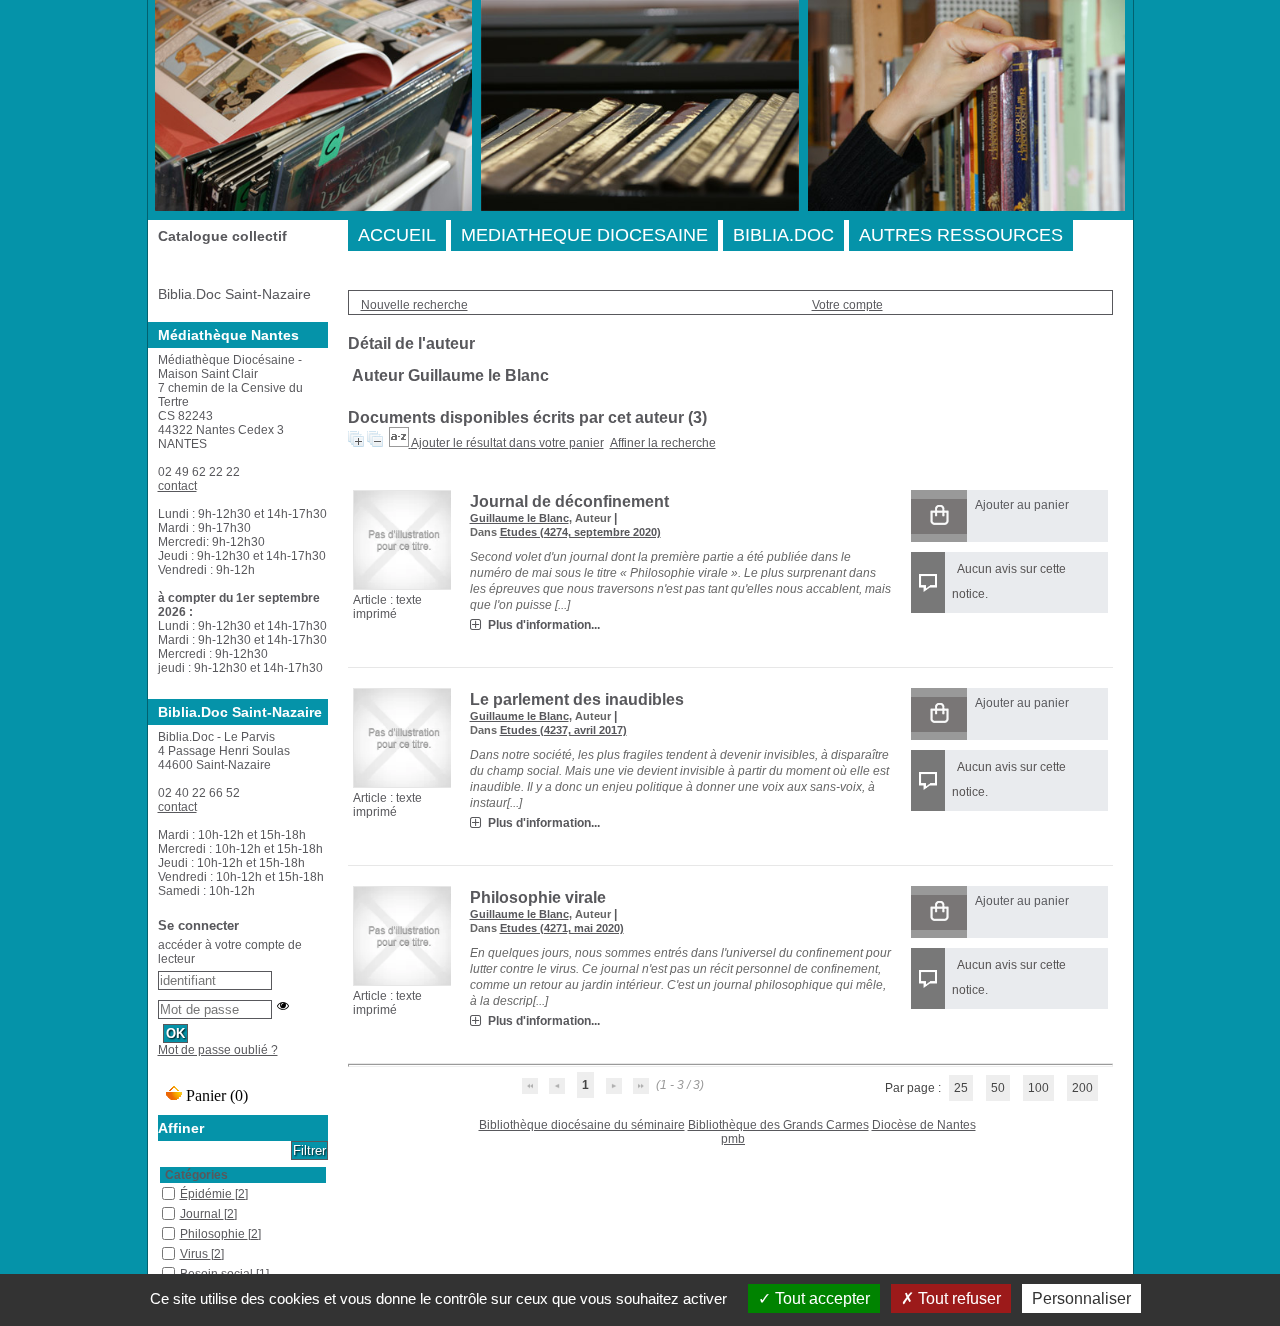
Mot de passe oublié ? (218, 1050)
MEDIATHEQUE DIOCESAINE (584, 235)
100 (1038, 1088)
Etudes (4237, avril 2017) (563, 730)
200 (1082, 1088)
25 (961, 1088)
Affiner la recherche (663, 443)
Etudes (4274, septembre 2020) (580, 532)
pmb (733, 1139)
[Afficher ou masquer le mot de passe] (283, 1006)
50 (998, 1088)
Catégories (196, 1175)
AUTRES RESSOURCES (961, 235)
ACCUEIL (397, 235)
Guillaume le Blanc (519, 518)
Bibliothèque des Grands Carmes (778, 1125)
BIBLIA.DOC (783, 235)
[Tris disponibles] (400, 443)
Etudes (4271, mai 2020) (562, 928)
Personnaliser (1081, 1298)
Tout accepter (820, 1298)
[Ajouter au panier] (939, 516)
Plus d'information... (544, 625)
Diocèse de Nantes (924, 1125)
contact (177, 486)
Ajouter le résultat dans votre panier (507, 443)
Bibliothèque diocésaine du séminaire (582, 1125)
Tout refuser (957, 1298)
